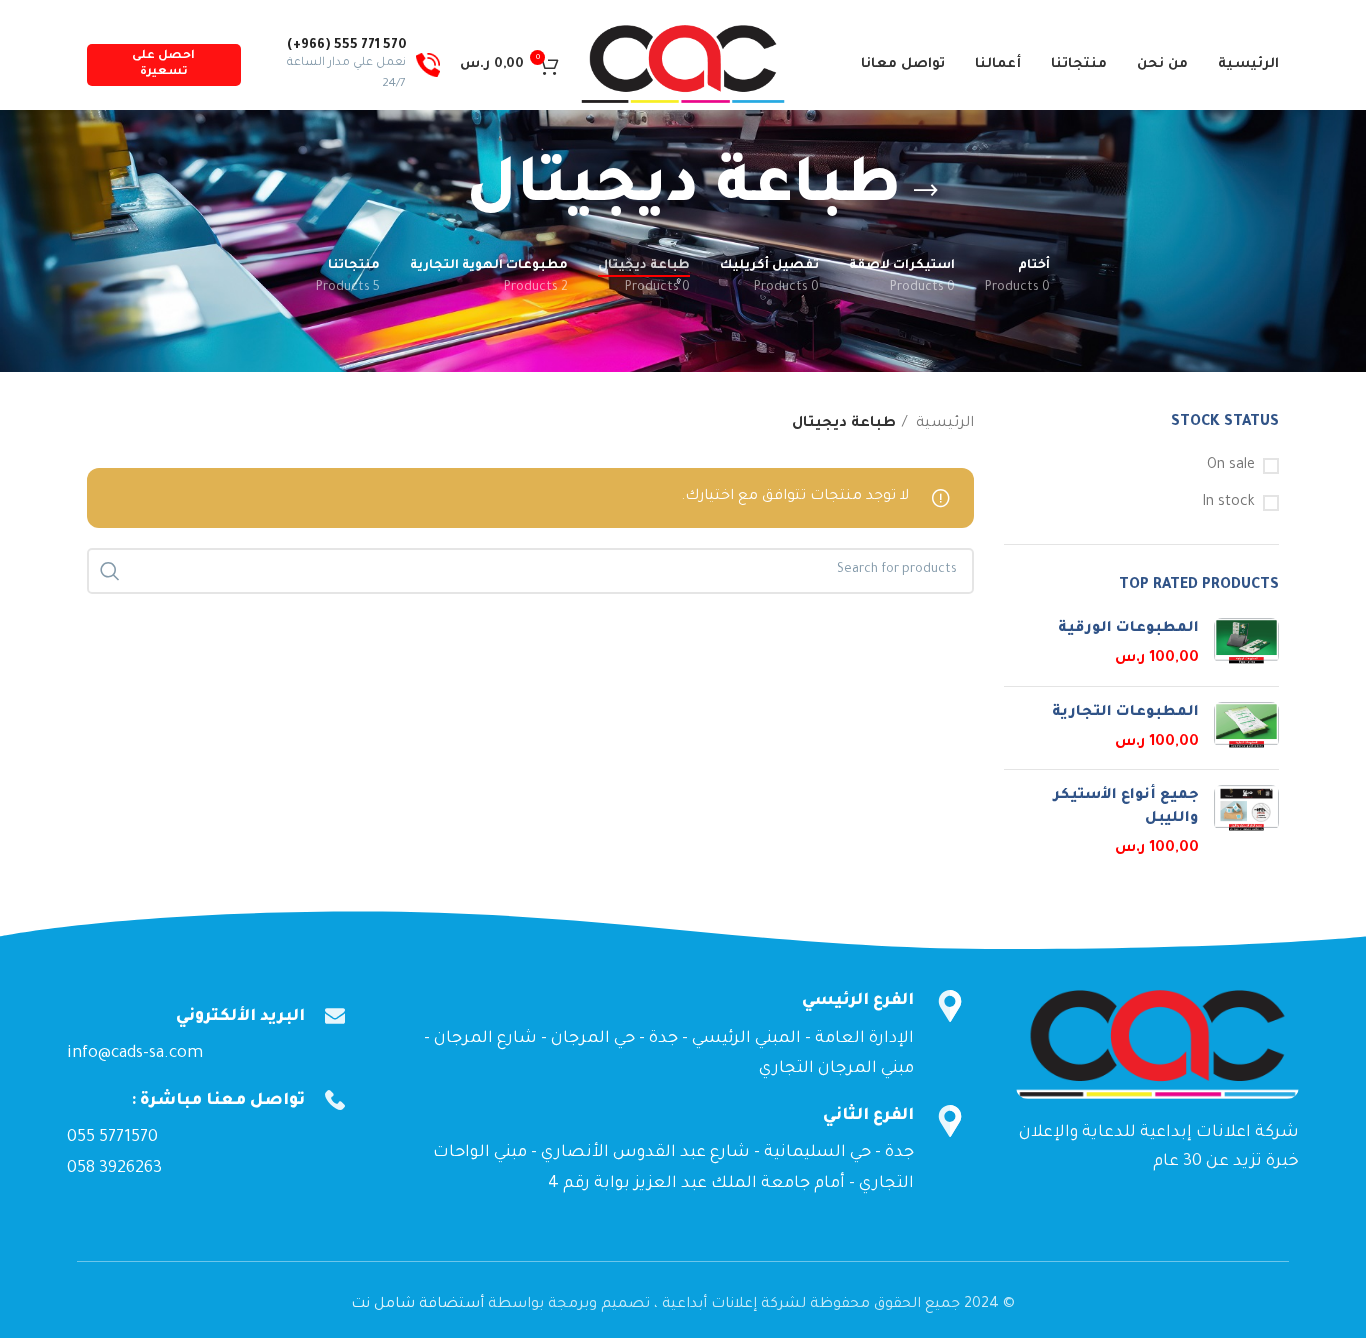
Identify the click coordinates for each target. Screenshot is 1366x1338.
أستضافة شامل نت (417, 1305)
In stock (1228, 503)
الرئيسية (943, 424)
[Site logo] (683, 67)
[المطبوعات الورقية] (1246, 644)
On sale (1231, 466)
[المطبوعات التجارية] (1246, 728)
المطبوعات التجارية (1125, 713)
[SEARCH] (110, 571)
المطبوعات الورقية (1128, 629)
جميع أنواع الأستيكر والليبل (1126, 807)
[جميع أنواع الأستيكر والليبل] (1246, 822)
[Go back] (926, 191)
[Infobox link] (350, 65)
